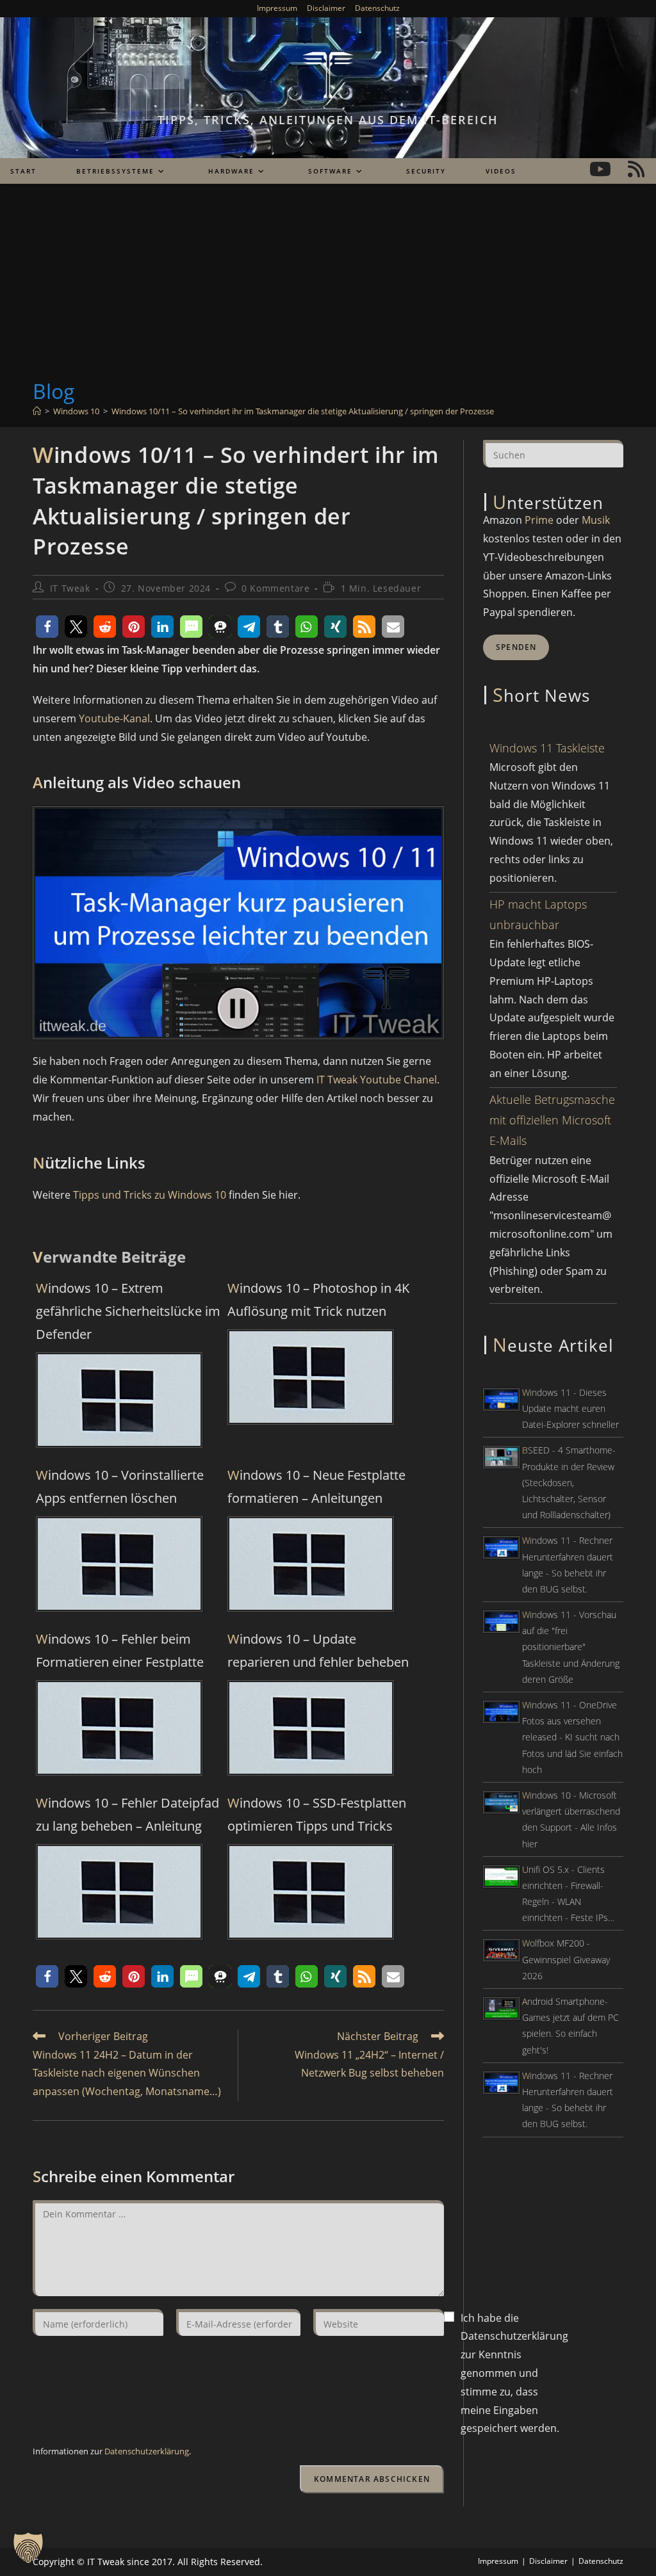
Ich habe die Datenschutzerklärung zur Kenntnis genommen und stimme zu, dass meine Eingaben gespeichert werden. (514, 2373)
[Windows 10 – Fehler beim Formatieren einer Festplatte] (119, 1727)
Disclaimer (326, 8)
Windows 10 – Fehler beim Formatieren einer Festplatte (120, 1650)
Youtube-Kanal (114, 718)
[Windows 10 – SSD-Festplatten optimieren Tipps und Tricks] (311, 1891)
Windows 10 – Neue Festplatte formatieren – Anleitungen (316, 1486)
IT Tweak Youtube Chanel (377, 1080)
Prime (539, 520)
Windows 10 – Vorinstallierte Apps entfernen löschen (120, 1486)
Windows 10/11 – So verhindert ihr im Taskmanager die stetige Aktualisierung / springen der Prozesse (303, 411)
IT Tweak (70, 588)
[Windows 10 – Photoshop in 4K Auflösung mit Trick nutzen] (311, 1376)
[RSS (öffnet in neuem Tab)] (636, 169)
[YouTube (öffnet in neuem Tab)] (600, 169)
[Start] (37, 411)
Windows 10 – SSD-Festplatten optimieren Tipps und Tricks (317, 1814)
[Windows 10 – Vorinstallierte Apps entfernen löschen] (119, 1563)
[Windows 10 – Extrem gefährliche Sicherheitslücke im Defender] (119, 1399)
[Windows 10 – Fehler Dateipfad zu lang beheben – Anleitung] (119, 1891)
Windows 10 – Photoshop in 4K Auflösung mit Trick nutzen (318, 1300)
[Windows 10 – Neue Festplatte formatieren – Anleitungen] (311, 1563)
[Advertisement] (328, 281)
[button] (47, 627)
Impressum (277, 8)
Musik (596, 520)
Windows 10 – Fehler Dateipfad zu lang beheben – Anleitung (127, 1814)
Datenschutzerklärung (147, 2451)
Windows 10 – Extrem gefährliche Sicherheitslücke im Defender (128, 1311)
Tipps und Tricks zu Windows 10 (150, 1195)
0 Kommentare (275, 588)
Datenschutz (377, 8)
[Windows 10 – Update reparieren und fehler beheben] (311, 1727)
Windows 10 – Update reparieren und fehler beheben (318, 1650)
